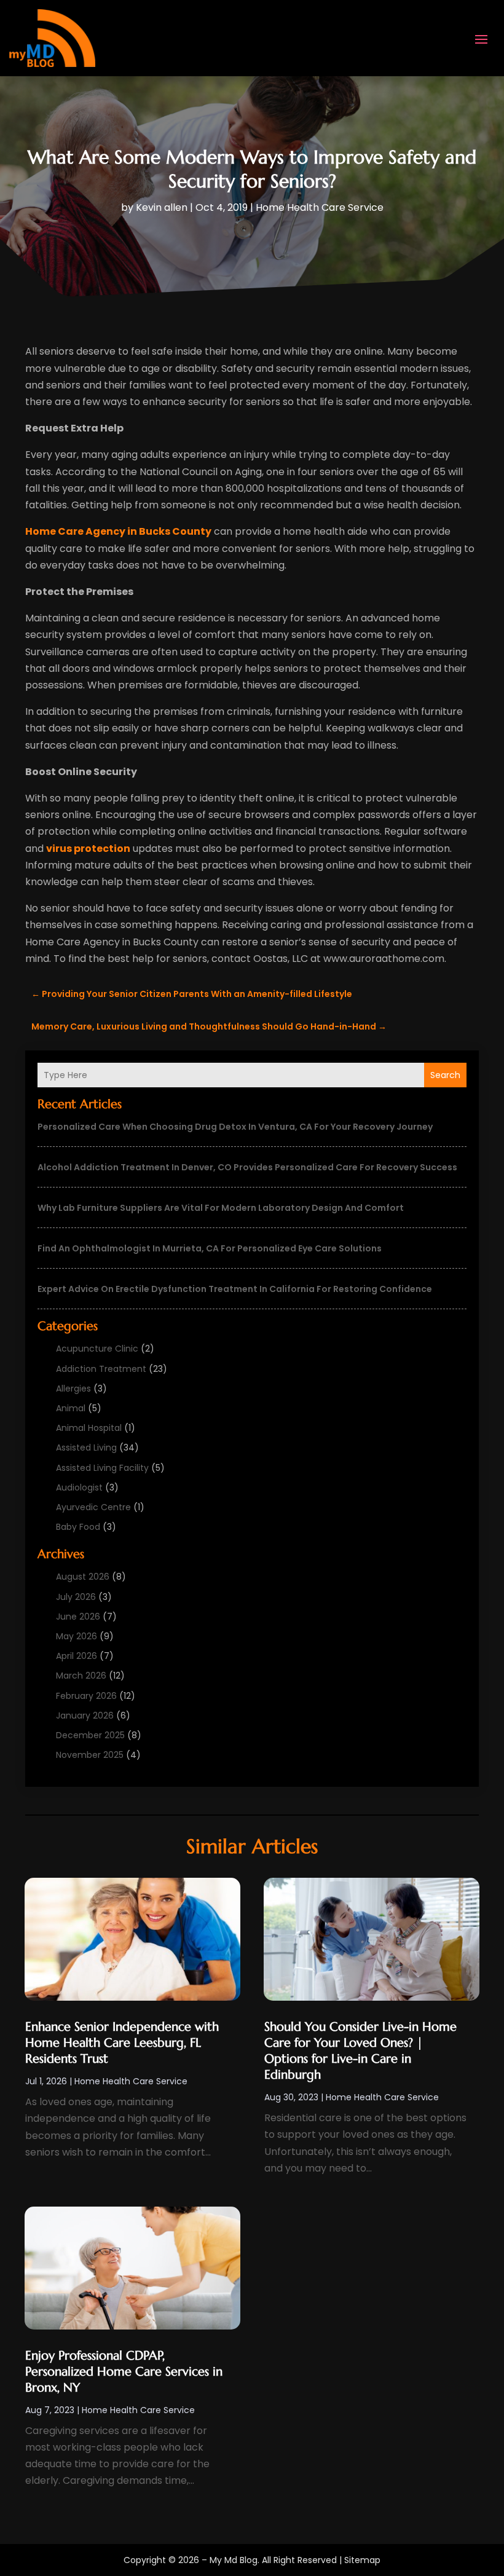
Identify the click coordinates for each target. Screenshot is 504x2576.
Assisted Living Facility (102, 1468)
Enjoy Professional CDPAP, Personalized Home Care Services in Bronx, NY (124, 2372)
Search (445, 1075)
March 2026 (81, 1676)
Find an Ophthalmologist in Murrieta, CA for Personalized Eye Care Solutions (210, 1248)
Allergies (73, 1388)
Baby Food (78, 1527)
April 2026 (77, 1656)
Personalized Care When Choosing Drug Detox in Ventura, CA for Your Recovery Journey (235, 1127)
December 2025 (90, 1735)
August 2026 (83, 1577)
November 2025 (90, 1755)
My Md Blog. (234, 2560)
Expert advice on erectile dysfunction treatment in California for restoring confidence (235, 1289)
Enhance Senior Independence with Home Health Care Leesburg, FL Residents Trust (122, 2043)
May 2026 (77, 1636)
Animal (71, 1408)
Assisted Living (86, 1448)
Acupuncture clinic (97, 1349)
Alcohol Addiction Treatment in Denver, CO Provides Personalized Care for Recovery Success (247, 1167)
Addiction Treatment (101, 1369)
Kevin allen (162, 207)
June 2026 (78, 1617)
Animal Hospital (89, 1428)
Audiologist (79, 1487)
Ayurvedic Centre (93, 1507)
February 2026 (86, 1696)
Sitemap (362, 2560)
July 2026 (76, 1597)
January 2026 (85, 1715)
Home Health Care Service (320, 207)
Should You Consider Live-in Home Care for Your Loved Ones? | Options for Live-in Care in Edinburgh (360, 2051)
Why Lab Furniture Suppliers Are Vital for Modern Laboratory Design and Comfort (221, 1208)
